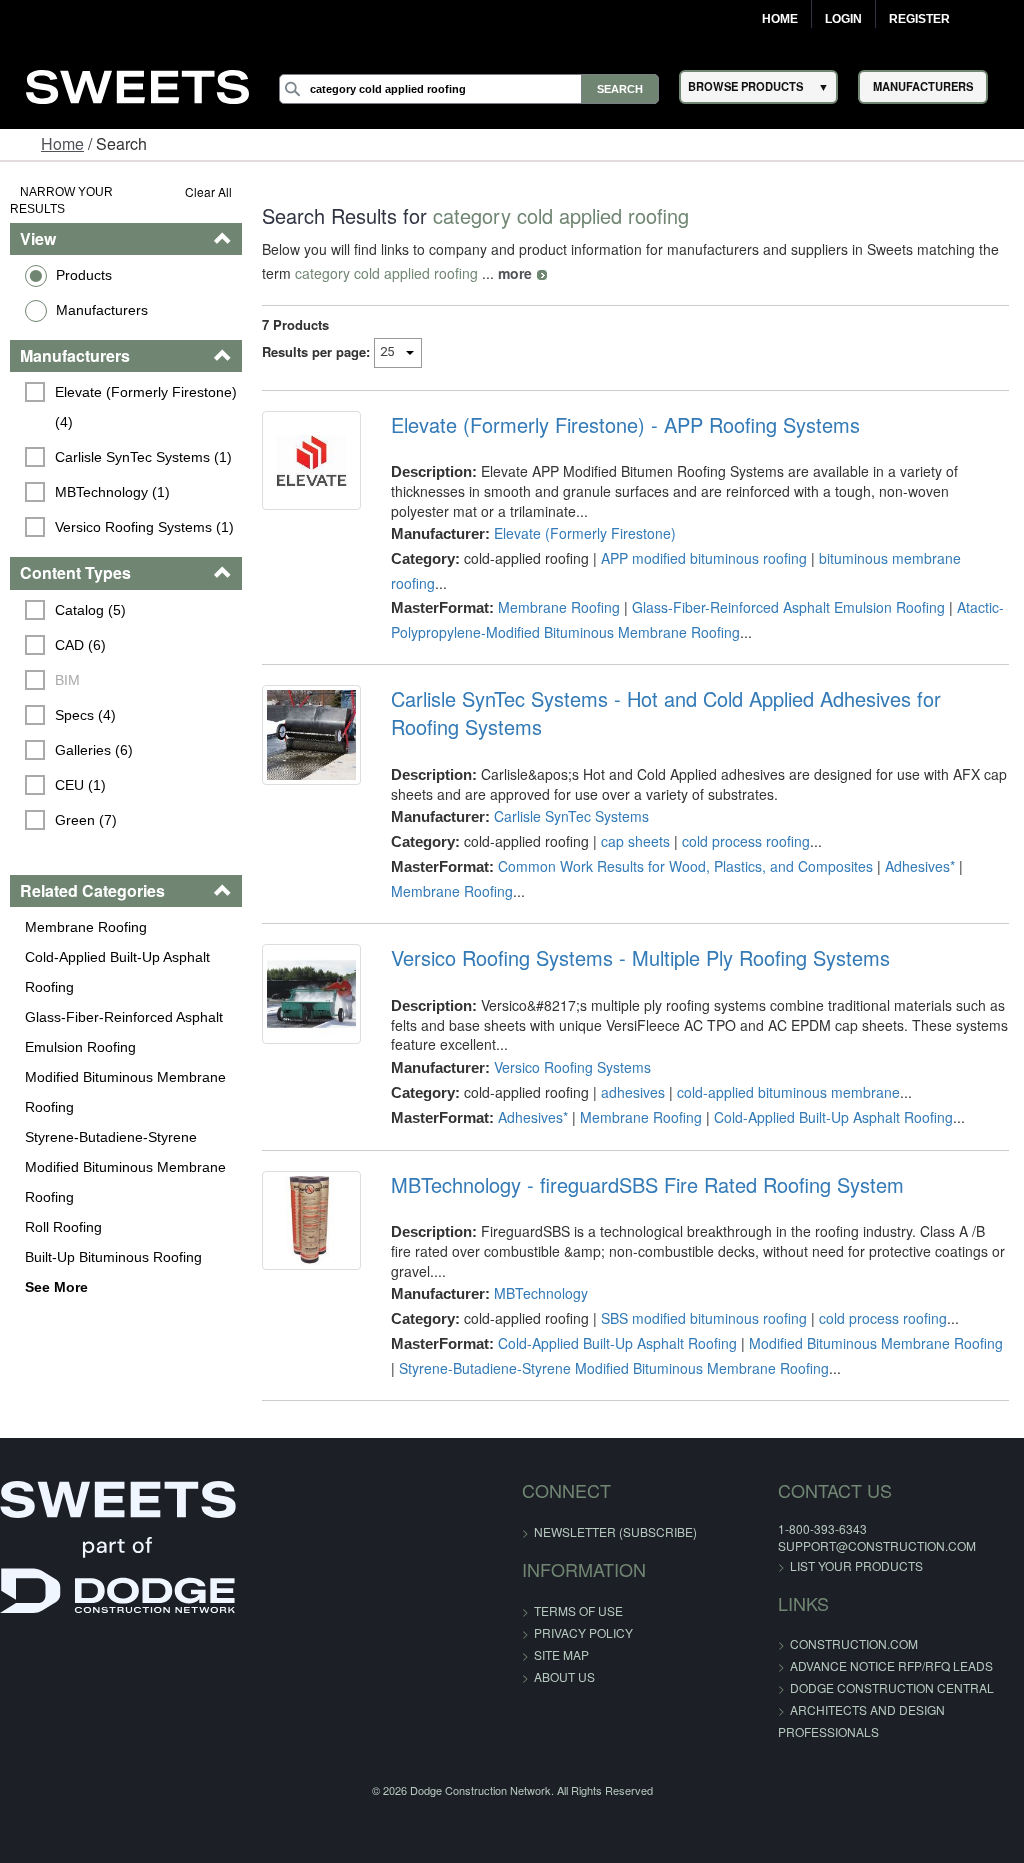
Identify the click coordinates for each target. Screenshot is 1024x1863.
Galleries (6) (94, 750)
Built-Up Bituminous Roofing (113, 1257)
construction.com (854, 1643)
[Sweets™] (138, 83)
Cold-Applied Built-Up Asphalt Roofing (117, 972)
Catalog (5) (90, 610)
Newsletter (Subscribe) (615, 1531)
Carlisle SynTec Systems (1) (143, 457)
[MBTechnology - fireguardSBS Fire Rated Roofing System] (311, 1220)
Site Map (561, 1654)
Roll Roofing (63, 1227)
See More (56, 1287)
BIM (67, 680)
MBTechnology (541, 1293)
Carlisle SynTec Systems (571, 816)
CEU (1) (80, 785)
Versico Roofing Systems (572, 1067)
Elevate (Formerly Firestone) (585, 533)
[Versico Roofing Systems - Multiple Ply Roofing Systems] (311, 993)
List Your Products (856, 1565)
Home (780, 19)
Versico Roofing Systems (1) (144, 527)
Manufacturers (102, 310)
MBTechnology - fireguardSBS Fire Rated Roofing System (647, 1185)
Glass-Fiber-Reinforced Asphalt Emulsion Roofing (124, 1032)
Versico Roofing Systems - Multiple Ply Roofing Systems (640, 958)
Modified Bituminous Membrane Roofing (125, 1092)
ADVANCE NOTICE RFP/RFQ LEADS (891, 1665)
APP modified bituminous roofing (704, 558)
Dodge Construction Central (892, 1687)
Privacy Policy (583, 1632)
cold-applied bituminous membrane (788, 1092)
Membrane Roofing (86, 927)
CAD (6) (80, 645)
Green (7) (86, 820)
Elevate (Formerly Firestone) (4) (148, 407)
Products (84, 275)
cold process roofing (746, 841)
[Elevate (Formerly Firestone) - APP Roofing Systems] (311, 460)
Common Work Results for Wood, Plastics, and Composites (685, 866)
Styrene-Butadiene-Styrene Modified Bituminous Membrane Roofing (125, 1167)
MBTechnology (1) (112, 492)
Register (919, 19)
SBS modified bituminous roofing (704, 1318)
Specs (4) (85, 715)
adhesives (633, 1092)
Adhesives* (920, 866)
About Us (564, 1676)
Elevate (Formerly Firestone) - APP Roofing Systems (625, 425)
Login (843, 19)
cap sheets (635, 841)
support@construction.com (877, 1545)
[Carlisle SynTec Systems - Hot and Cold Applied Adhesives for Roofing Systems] (311, 734)
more (515, 273)
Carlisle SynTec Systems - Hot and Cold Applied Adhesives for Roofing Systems (666, 713)
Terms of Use (578, 1610)
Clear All (208, 191)
